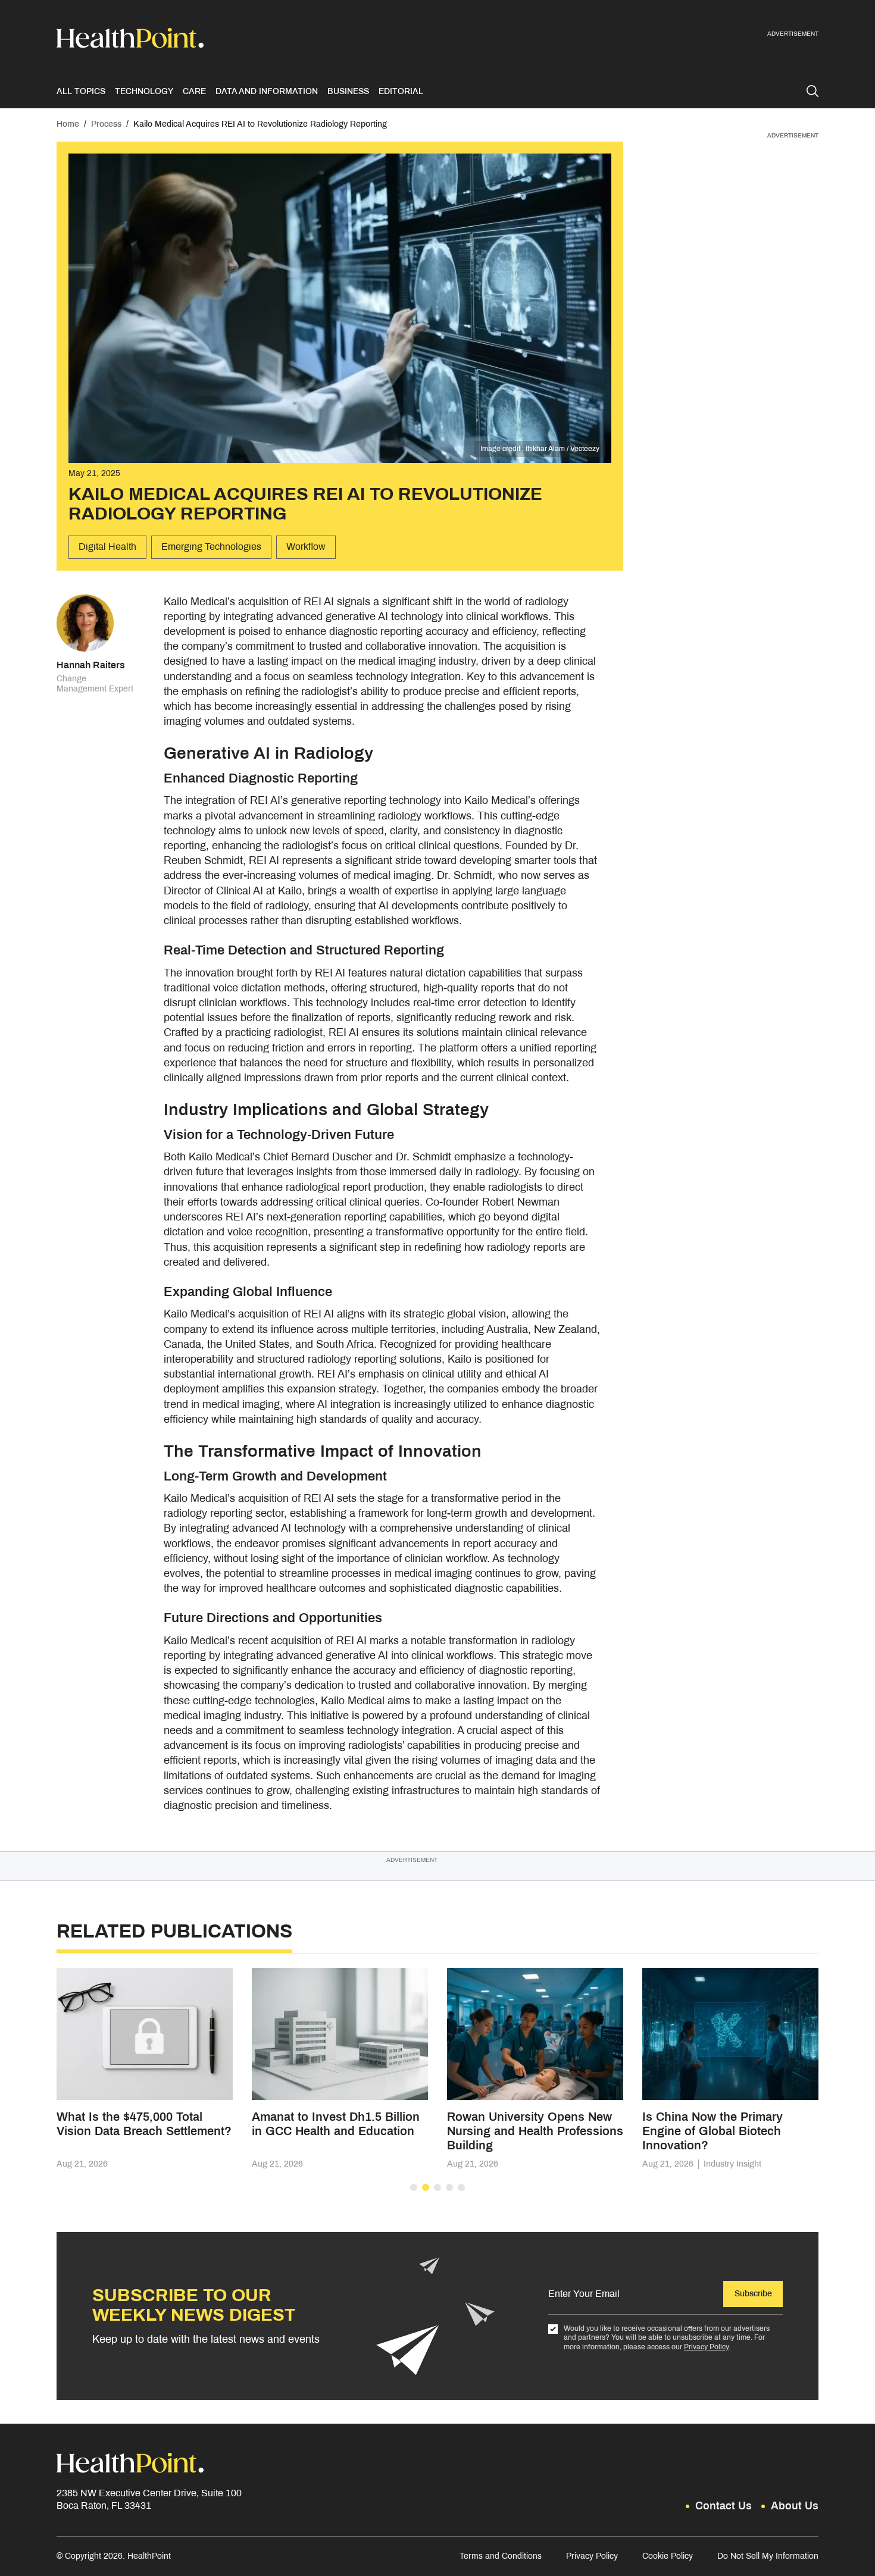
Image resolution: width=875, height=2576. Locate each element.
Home (68, 124)
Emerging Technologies (211, 547)
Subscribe (753, 2294)
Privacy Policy (706, 2347)
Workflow (306, 547)
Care (194, 91)
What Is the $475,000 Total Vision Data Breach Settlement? (144, 2124)
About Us (795, 2506)
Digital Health (107, 547)
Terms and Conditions (501, 2556)
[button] (414, 2187)
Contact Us (724, 2506)
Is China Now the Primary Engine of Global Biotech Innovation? (712, 2131)
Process (106, 124)
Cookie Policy (668, 2556)
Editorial (401, 91)
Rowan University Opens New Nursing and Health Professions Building (535, 2131)
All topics (81, 91)
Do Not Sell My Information (768, 2556)
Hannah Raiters (91, 665)
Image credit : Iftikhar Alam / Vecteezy (540, 449)
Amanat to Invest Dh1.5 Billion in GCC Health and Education (336, 2124)
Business (348, 91)
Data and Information (267, 91)
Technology (144, 91)
